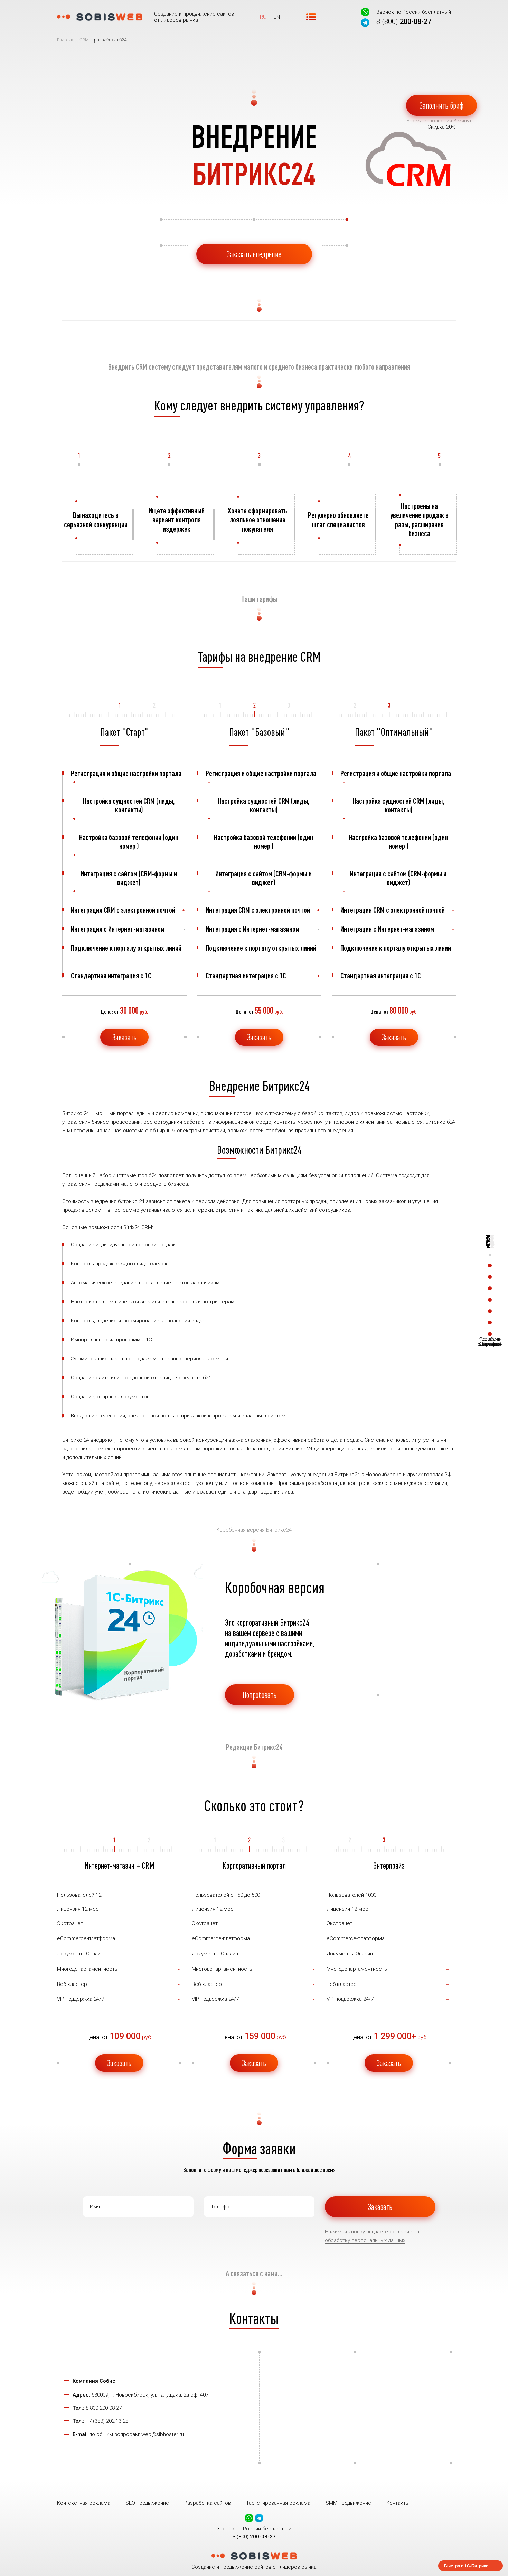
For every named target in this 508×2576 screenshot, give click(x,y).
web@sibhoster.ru (163, 2434)
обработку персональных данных (365, 2240)
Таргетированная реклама (278, 2503)
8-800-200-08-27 (104, 2408)
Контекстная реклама (84, 2503)
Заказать (124, 1037)
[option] (97, 524)
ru (263, 17)
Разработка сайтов (208, 2503)
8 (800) (404, 21)
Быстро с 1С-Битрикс (466, 2566)
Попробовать (260, 1695)
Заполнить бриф (441, 105)
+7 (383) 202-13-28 (107, 2421)
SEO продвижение (147, 2503)
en (277, 17)
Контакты (398, 2503)
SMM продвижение (348, 2503)
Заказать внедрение (254, 254)
